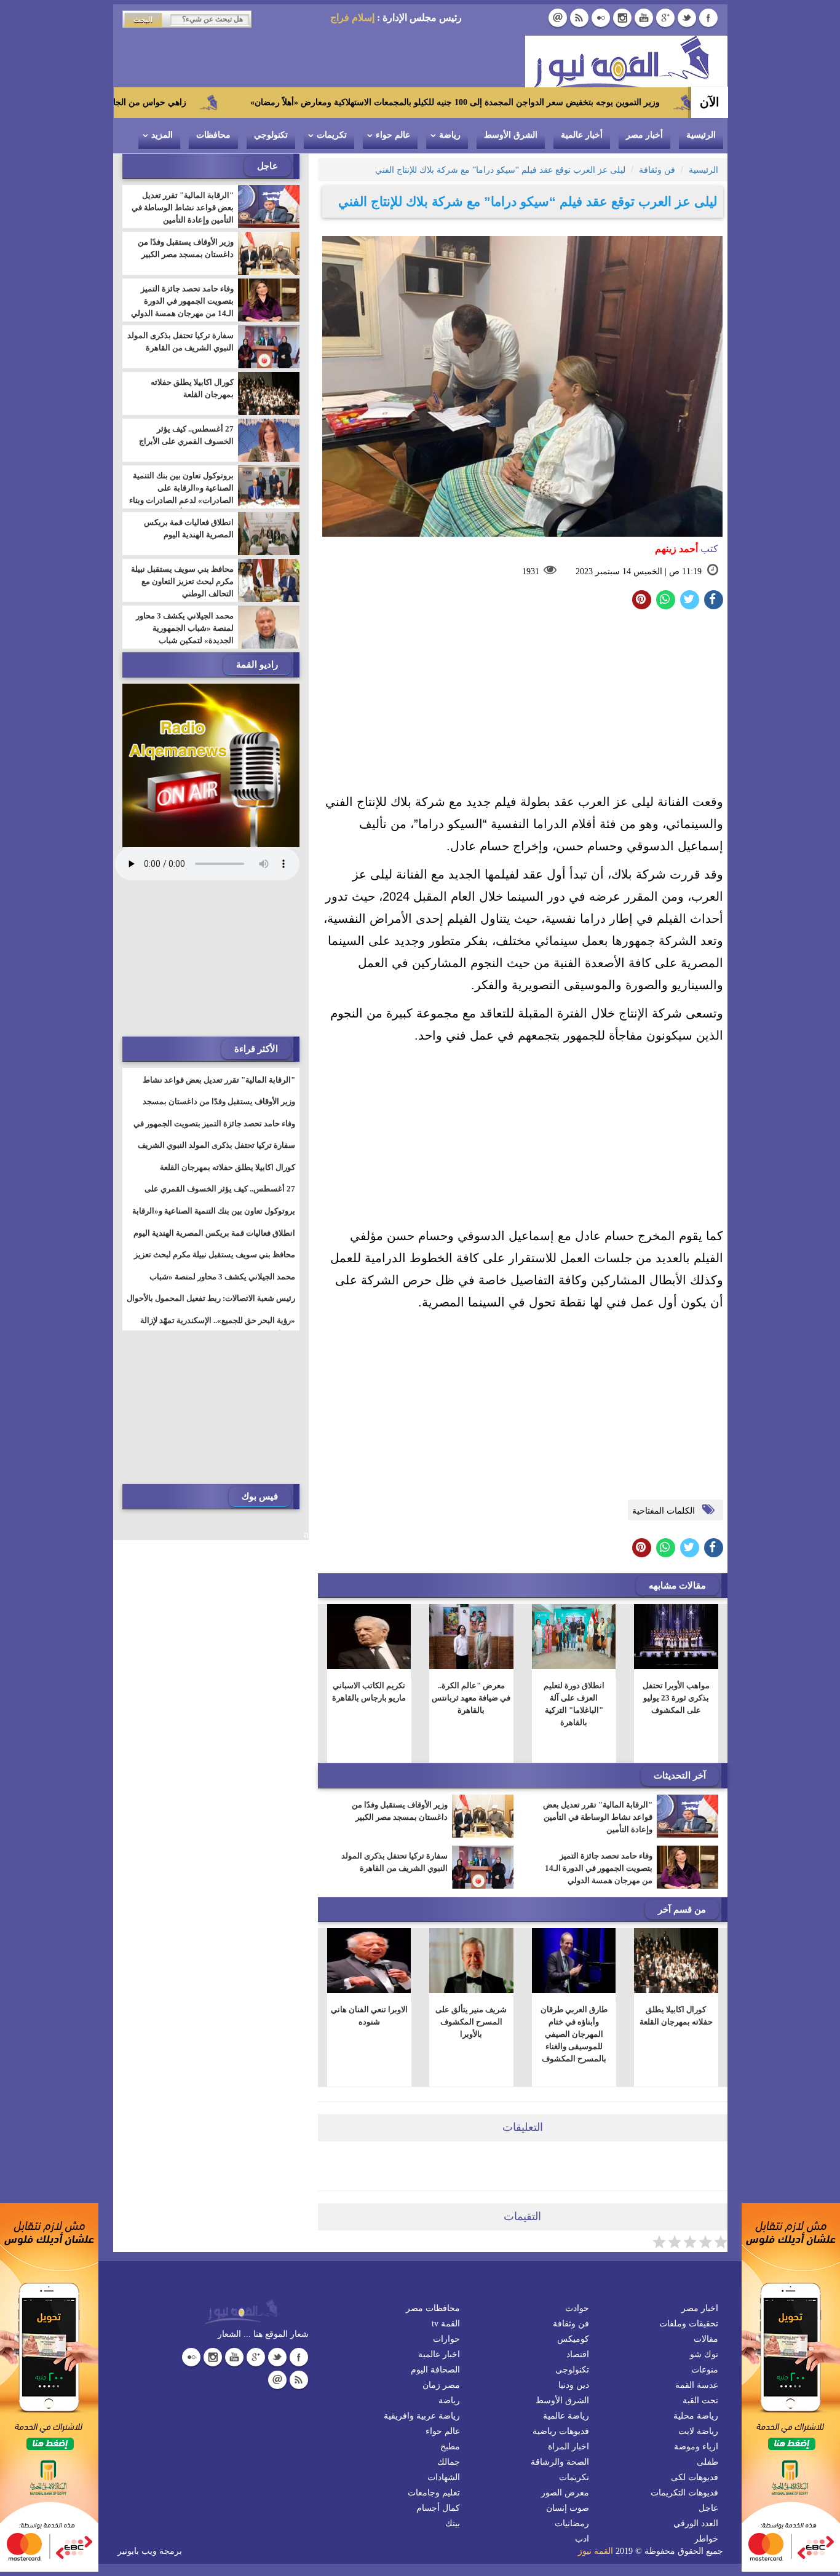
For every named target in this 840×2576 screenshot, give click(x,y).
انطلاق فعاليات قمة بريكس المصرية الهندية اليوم (189, 528)
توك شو (704, 2354)
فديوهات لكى (695, 2477)
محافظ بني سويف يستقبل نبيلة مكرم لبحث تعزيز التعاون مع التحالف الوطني (182, 581)
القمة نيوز (596, 2551)
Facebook (708, 18)
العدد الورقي (696, 2523)
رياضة (450, 135)
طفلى (707, 2462)
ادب (582, 2539)
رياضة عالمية (566, 2416)
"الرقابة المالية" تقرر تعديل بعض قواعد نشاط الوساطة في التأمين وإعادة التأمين (598, 1817)
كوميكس (573, 2339)
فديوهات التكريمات (684, 2493)
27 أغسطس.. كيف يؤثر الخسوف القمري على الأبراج (186, 435)
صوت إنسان (568, 2508)
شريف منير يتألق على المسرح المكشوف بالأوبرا (471, 2022)
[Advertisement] (523, 705)
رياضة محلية (696, 2416)
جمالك (449, 2462)
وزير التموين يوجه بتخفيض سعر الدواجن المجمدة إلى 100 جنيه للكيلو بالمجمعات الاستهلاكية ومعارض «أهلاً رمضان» (547, 102)
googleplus (665, 18)
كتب (687, 549)
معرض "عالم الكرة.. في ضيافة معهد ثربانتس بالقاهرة (471, 1698)
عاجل (708, 2508)
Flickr (601, 18)
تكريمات (332, 135)
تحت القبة (700, 2400)
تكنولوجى (572, 2370)
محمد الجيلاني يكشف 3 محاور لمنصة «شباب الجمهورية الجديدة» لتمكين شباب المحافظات (185, 634)
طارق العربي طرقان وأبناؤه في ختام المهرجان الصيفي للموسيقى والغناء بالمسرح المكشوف (573, 2034)
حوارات (446, 2339)
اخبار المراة (569, 2447)
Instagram (622, 18)
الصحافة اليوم (435, 2370)
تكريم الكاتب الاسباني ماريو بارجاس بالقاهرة (369, 1692)
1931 (531, 571)
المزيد (162, 135)
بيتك (453, 2523)
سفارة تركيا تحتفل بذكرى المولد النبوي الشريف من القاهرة (394, 1862)
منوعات (705, 2370)
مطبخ (450, 2447)
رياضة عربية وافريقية (422, 2416)
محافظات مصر (433, 2308)
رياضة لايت (698, 2431)
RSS (579, 18)
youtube (644, 18)
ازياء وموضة (696, 2447)
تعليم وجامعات (434, 2493)
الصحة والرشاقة (560, 2462)
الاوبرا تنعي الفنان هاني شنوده (369, 2016)
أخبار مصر (644, 135)
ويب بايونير (137, 2551)
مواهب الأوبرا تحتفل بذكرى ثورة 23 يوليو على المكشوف (676, 1698)
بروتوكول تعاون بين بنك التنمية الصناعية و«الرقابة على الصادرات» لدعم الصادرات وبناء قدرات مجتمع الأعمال (181, 494)
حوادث (577, 2308)
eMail (558, 18)
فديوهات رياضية (561, 2431)
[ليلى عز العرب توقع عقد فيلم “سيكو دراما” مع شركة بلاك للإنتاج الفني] (666, 600)
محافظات (213, 135)
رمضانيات (572, 2523)
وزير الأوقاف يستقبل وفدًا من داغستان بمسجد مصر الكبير (400, 1811)
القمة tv (446, 2324)
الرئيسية (701, 135)
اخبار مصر (700, 2308)
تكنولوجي (271, 135)
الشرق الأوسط (511, 135)
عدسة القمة (697, 2385)
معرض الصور (565, 2493)
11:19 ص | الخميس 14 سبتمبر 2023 (639, 571)
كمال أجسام (438, 2508)
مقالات (706, 2339)
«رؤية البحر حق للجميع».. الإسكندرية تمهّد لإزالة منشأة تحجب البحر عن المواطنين (218, 1328)
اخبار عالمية (439, 2354)
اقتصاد (578, 2354)
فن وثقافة (571, 2324)
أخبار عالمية (582, 135)
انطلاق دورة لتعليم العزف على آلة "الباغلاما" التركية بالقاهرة (573, 1704)
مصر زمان (441, 2385)
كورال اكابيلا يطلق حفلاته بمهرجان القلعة (676, 2016)
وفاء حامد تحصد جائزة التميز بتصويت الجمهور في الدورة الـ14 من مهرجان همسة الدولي (599, 1868)
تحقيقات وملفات (689, 2324)
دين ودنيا (574, 2385)
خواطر (706, 2539)
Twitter (687, 18)
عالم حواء (393, 135)
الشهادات (444, 2477)
